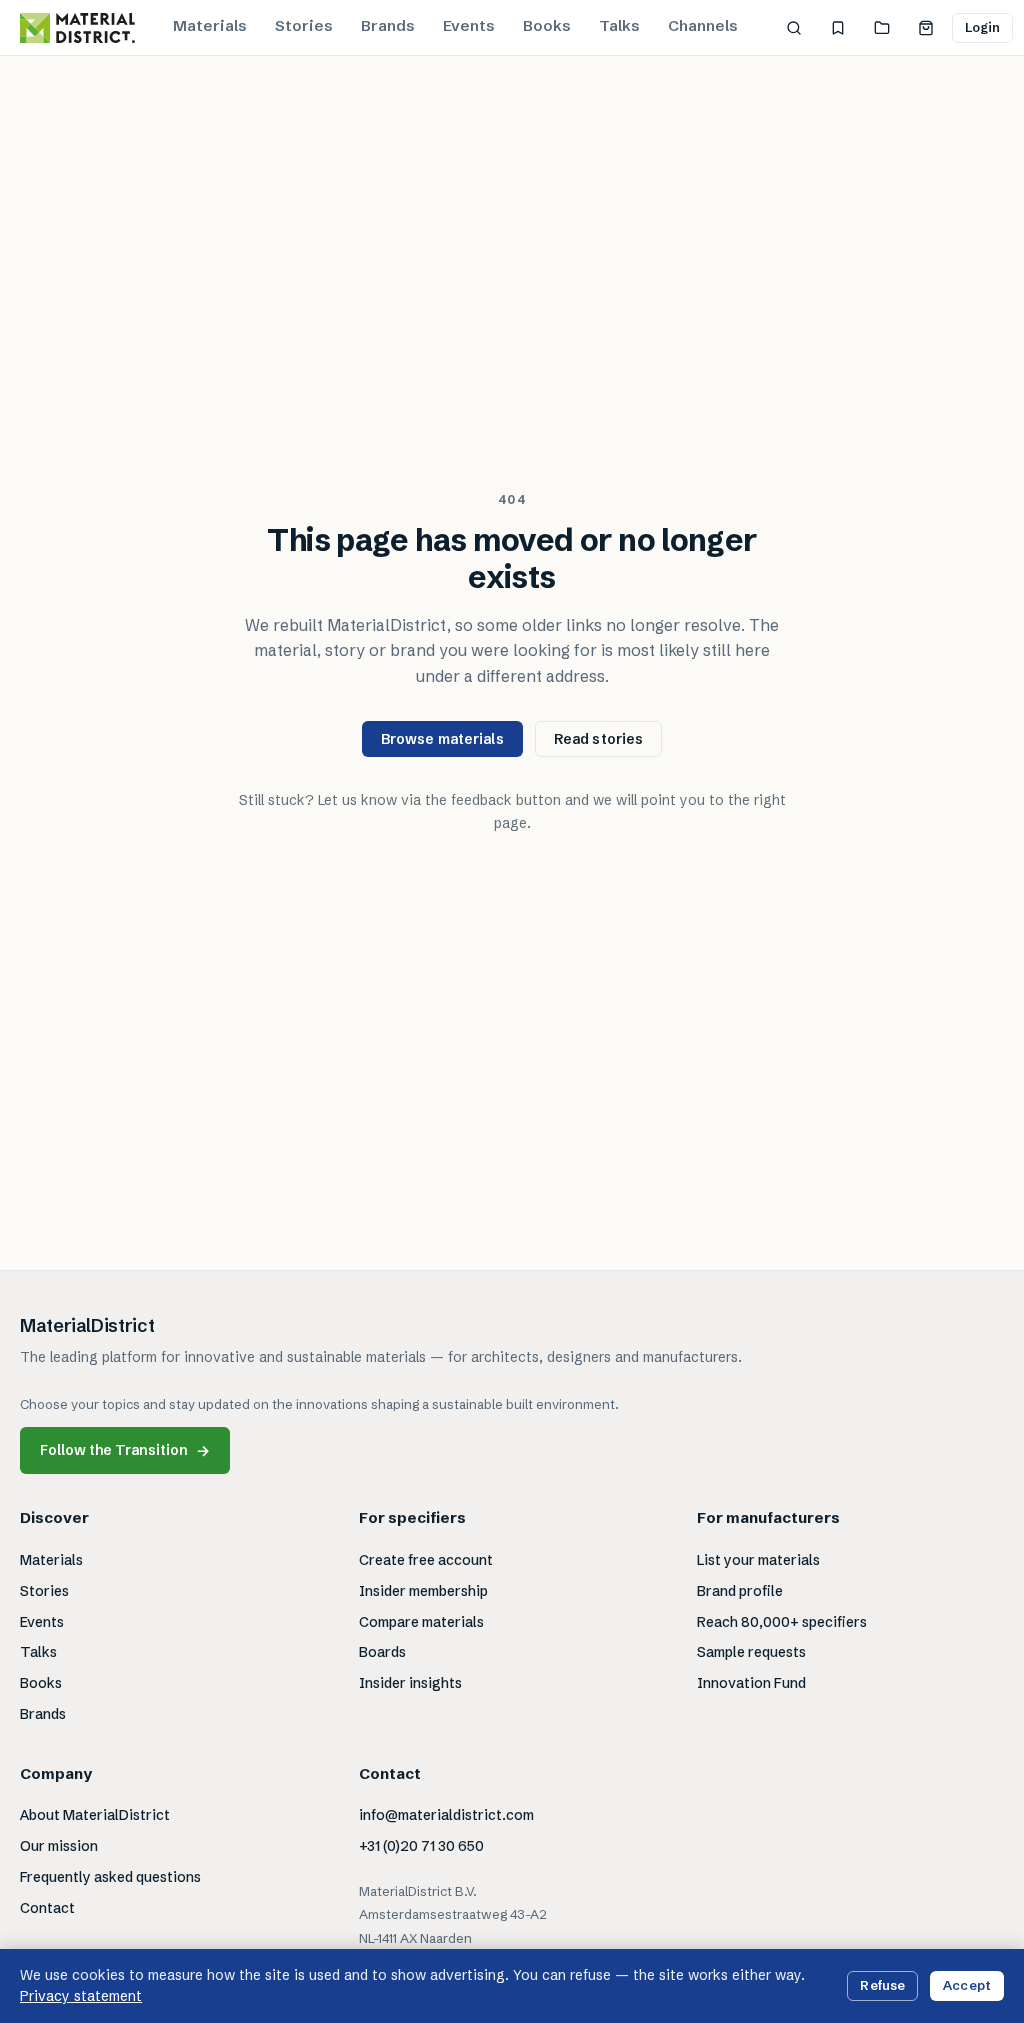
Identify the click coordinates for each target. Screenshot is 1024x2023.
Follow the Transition (125, 1450)
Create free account (426, 1560)
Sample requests (751, 1652)
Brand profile (740, 1591)
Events (469, 25)
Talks (619, 25)
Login (983, 27)
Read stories (599, 739)
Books (547, 25)
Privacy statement (81, 1996)
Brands (388, 25)
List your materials (758, 1560)
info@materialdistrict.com (446, 1815)
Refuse (882, 1985)
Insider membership (423, 1591)
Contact (47, 1908)
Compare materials (421, 1622)
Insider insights (410, 1683)
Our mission (59, 1846)
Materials (210, 25)
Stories (304, 25)
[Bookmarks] (838, 28)
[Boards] (882, 28)
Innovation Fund (751, 1683)
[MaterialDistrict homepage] (77, 28)
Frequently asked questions (110, 1877)
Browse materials (442, 739)
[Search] (794, 28)
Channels (703, 25)
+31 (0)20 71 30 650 (421, 1846)
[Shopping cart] (926, 28)
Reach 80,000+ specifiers (782, 1622)
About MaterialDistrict (95, 1815)
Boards (382, 1652)
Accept (967, 1985)
